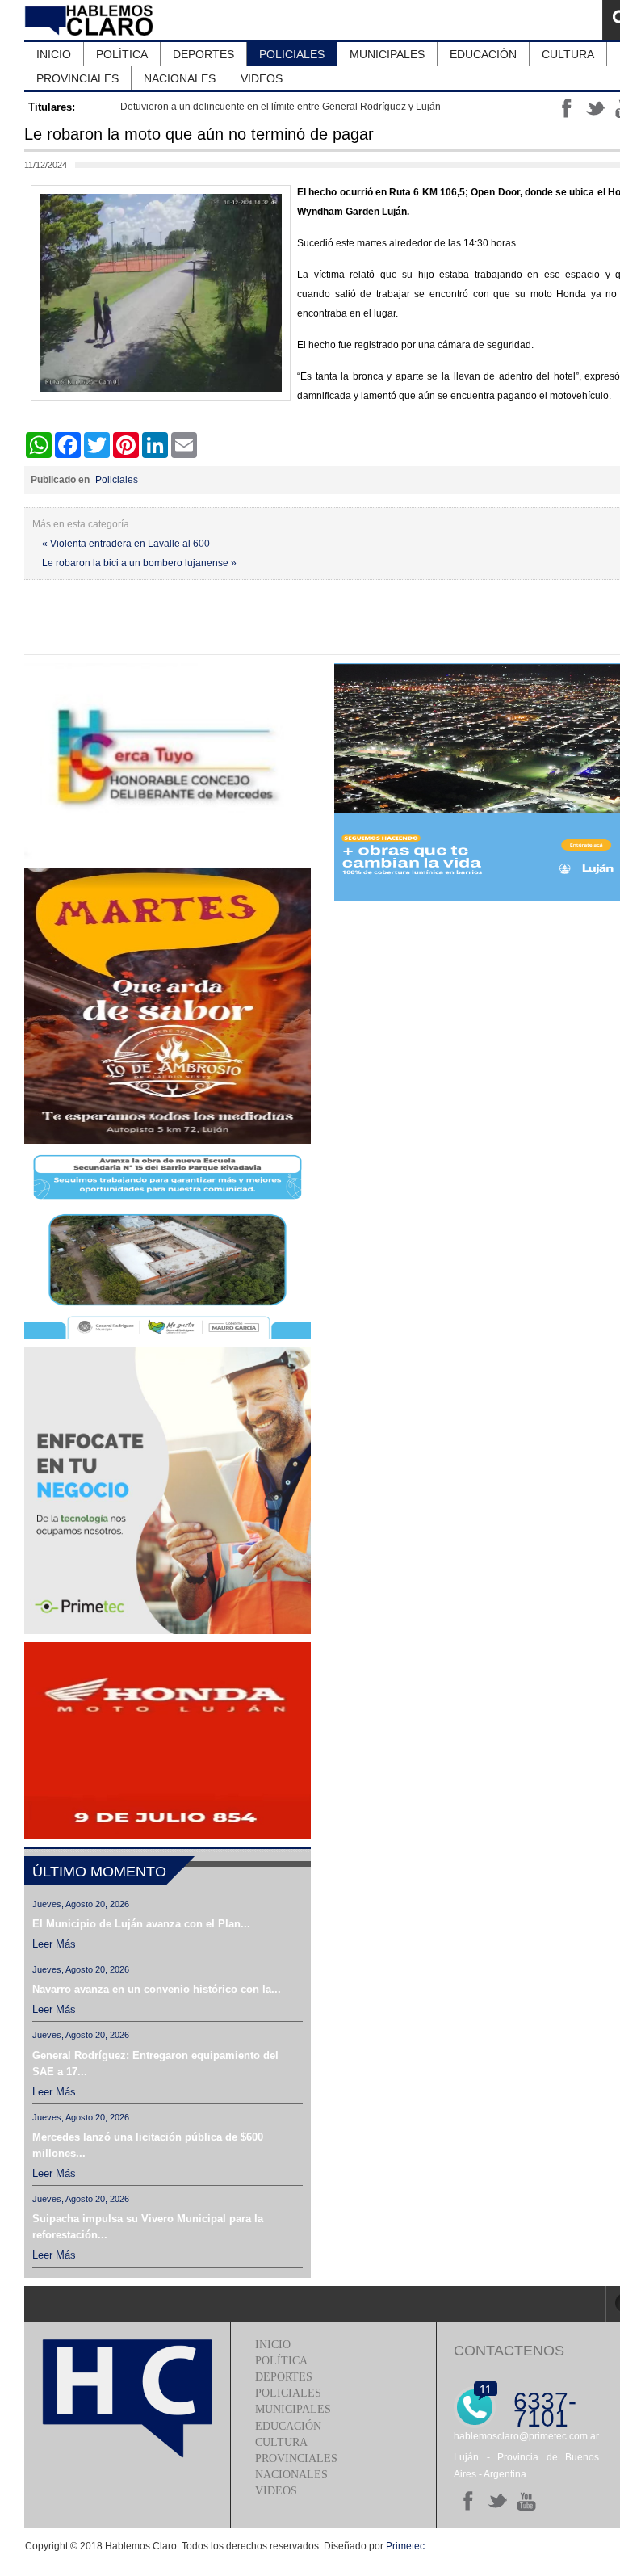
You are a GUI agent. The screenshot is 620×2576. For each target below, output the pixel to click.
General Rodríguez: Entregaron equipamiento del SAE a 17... (155, 2063)
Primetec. (406, 2546)
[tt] (497, 2501)
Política (281, 2361)
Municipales (293, 2409)
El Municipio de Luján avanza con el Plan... (141, 1924)
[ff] (468, 2501)
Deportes (284, 2377)
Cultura (281, 2442)
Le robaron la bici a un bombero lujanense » (139, 563)
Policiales (117, 480)
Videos (276, 2491)
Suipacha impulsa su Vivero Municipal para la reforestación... (148, 2227)
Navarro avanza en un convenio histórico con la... (157, 1989)
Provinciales (296, 2458)
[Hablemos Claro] (91, 20)
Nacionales (291, 2475)
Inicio (273, 2345)
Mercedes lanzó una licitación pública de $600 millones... (148, 2145)
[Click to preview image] (161, 397)
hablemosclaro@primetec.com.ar (526, 2436)
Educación (288, 2426)
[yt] (526, 2501)
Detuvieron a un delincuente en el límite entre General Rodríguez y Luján (281, 107)
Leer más (54, 1944)
